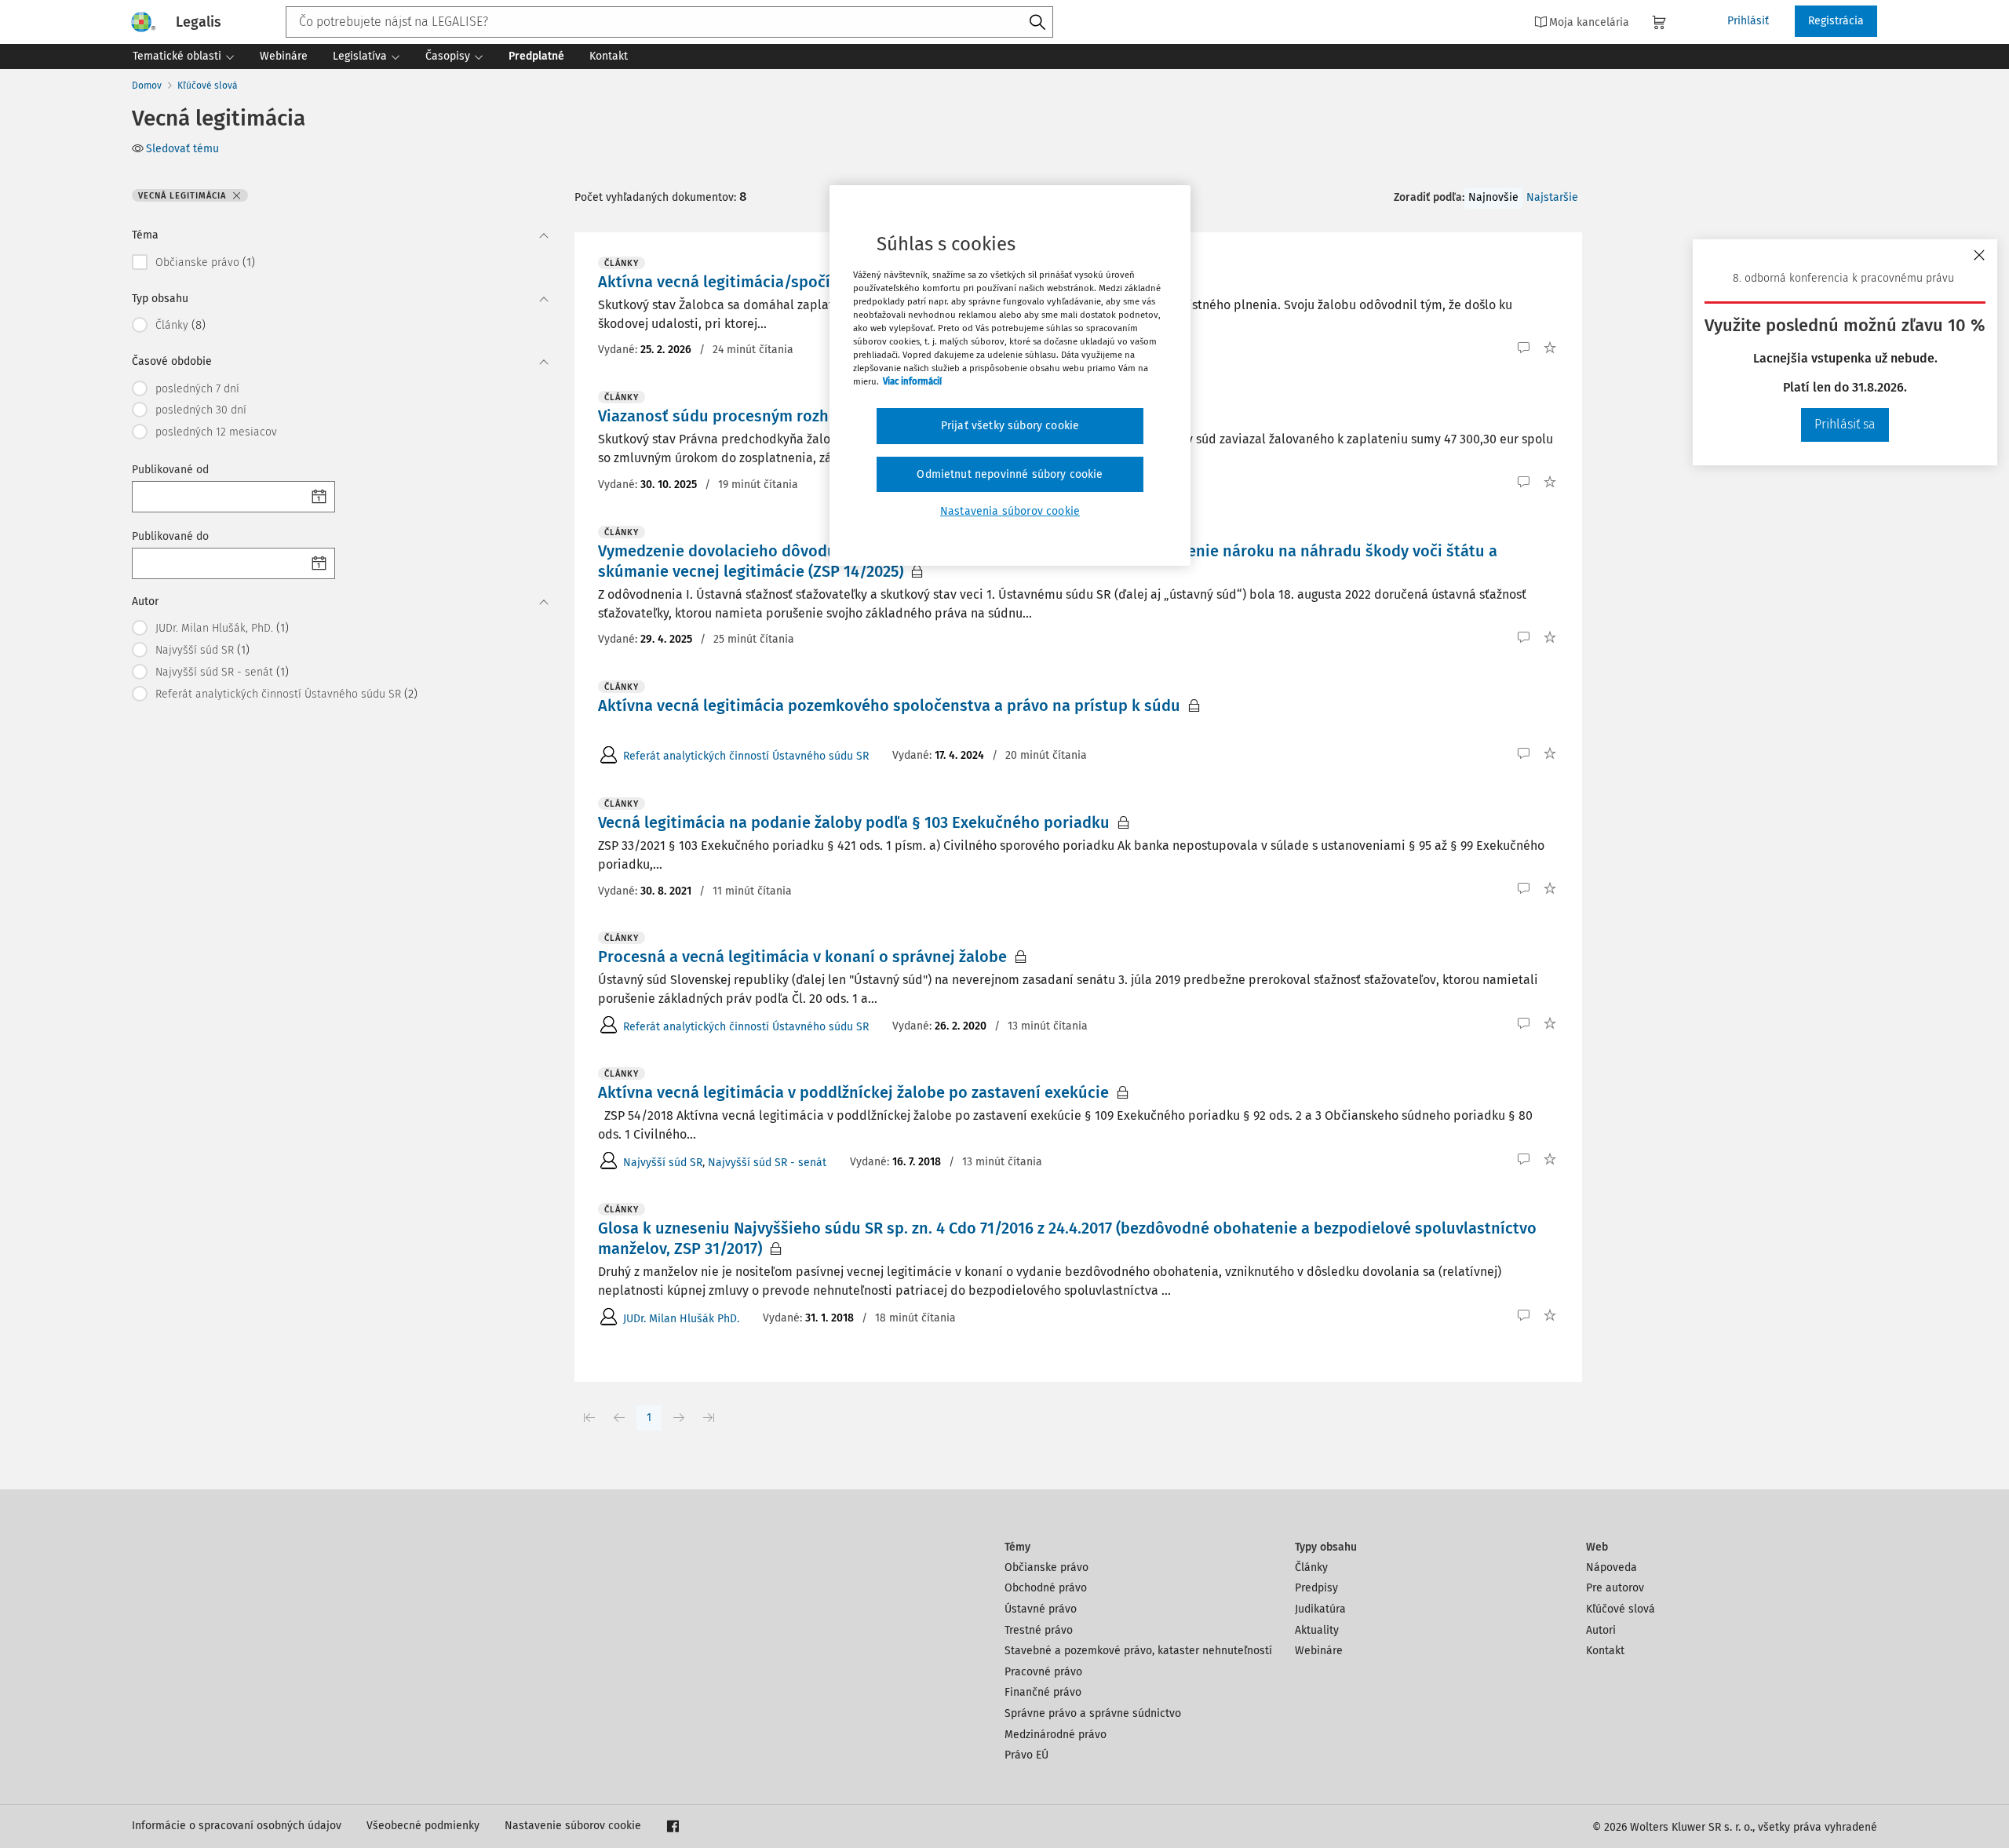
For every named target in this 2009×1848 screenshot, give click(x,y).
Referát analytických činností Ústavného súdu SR (746, 756)
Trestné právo (1039, 1630)
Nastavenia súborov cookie (1010, 511)
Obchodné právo (1046, 1588)
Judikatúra (1320, 1609)
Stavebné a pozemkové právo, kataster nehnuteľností (1138, 1651)
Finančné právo (1043, 1692)
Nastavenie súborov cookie (573, 1826)
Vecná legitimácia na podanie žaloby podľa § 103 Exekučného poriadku (854, 822)
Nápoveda (1612, 1567)
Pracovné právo (1043, 1672)
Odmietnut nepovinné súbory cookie (1010, 474)
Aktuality (1317, 1630)
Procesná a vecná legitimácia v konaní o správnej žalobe (802, 957)
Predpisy (1316, 1588)
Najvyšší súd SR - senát (767, 1163)
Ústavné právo (1041, 1609)
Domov (147, 86)
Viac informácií (912, 381)
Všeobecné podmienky (423, 1826)
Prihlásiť (1748, 21)
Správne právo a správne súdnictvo (1093, 1713)
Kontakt (1605, 1651)
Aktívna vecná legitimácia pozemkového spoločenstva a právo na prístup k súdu (889, 705)
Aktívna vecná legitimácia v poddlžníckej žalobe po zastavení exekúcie (853, 1092)
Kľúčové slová (208, 86)
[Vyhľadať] (1037, 23)
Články (1311, 1567)
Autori (1601, 1630)
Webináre (1319, 1651)
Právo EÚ (1026, 1755)
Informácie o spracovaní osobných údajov (237, 1826)
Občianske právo (1046, 1567)
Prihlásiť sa (1845, 424)
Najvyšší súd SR (663, 1163)
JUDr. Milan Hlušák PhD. (681, 1319)
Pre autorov (1615, 1588)
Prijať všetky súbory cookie (1010, 426)
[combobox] (669, 22)
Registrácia (1836, 21)
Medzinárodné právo (1056, 1735)
